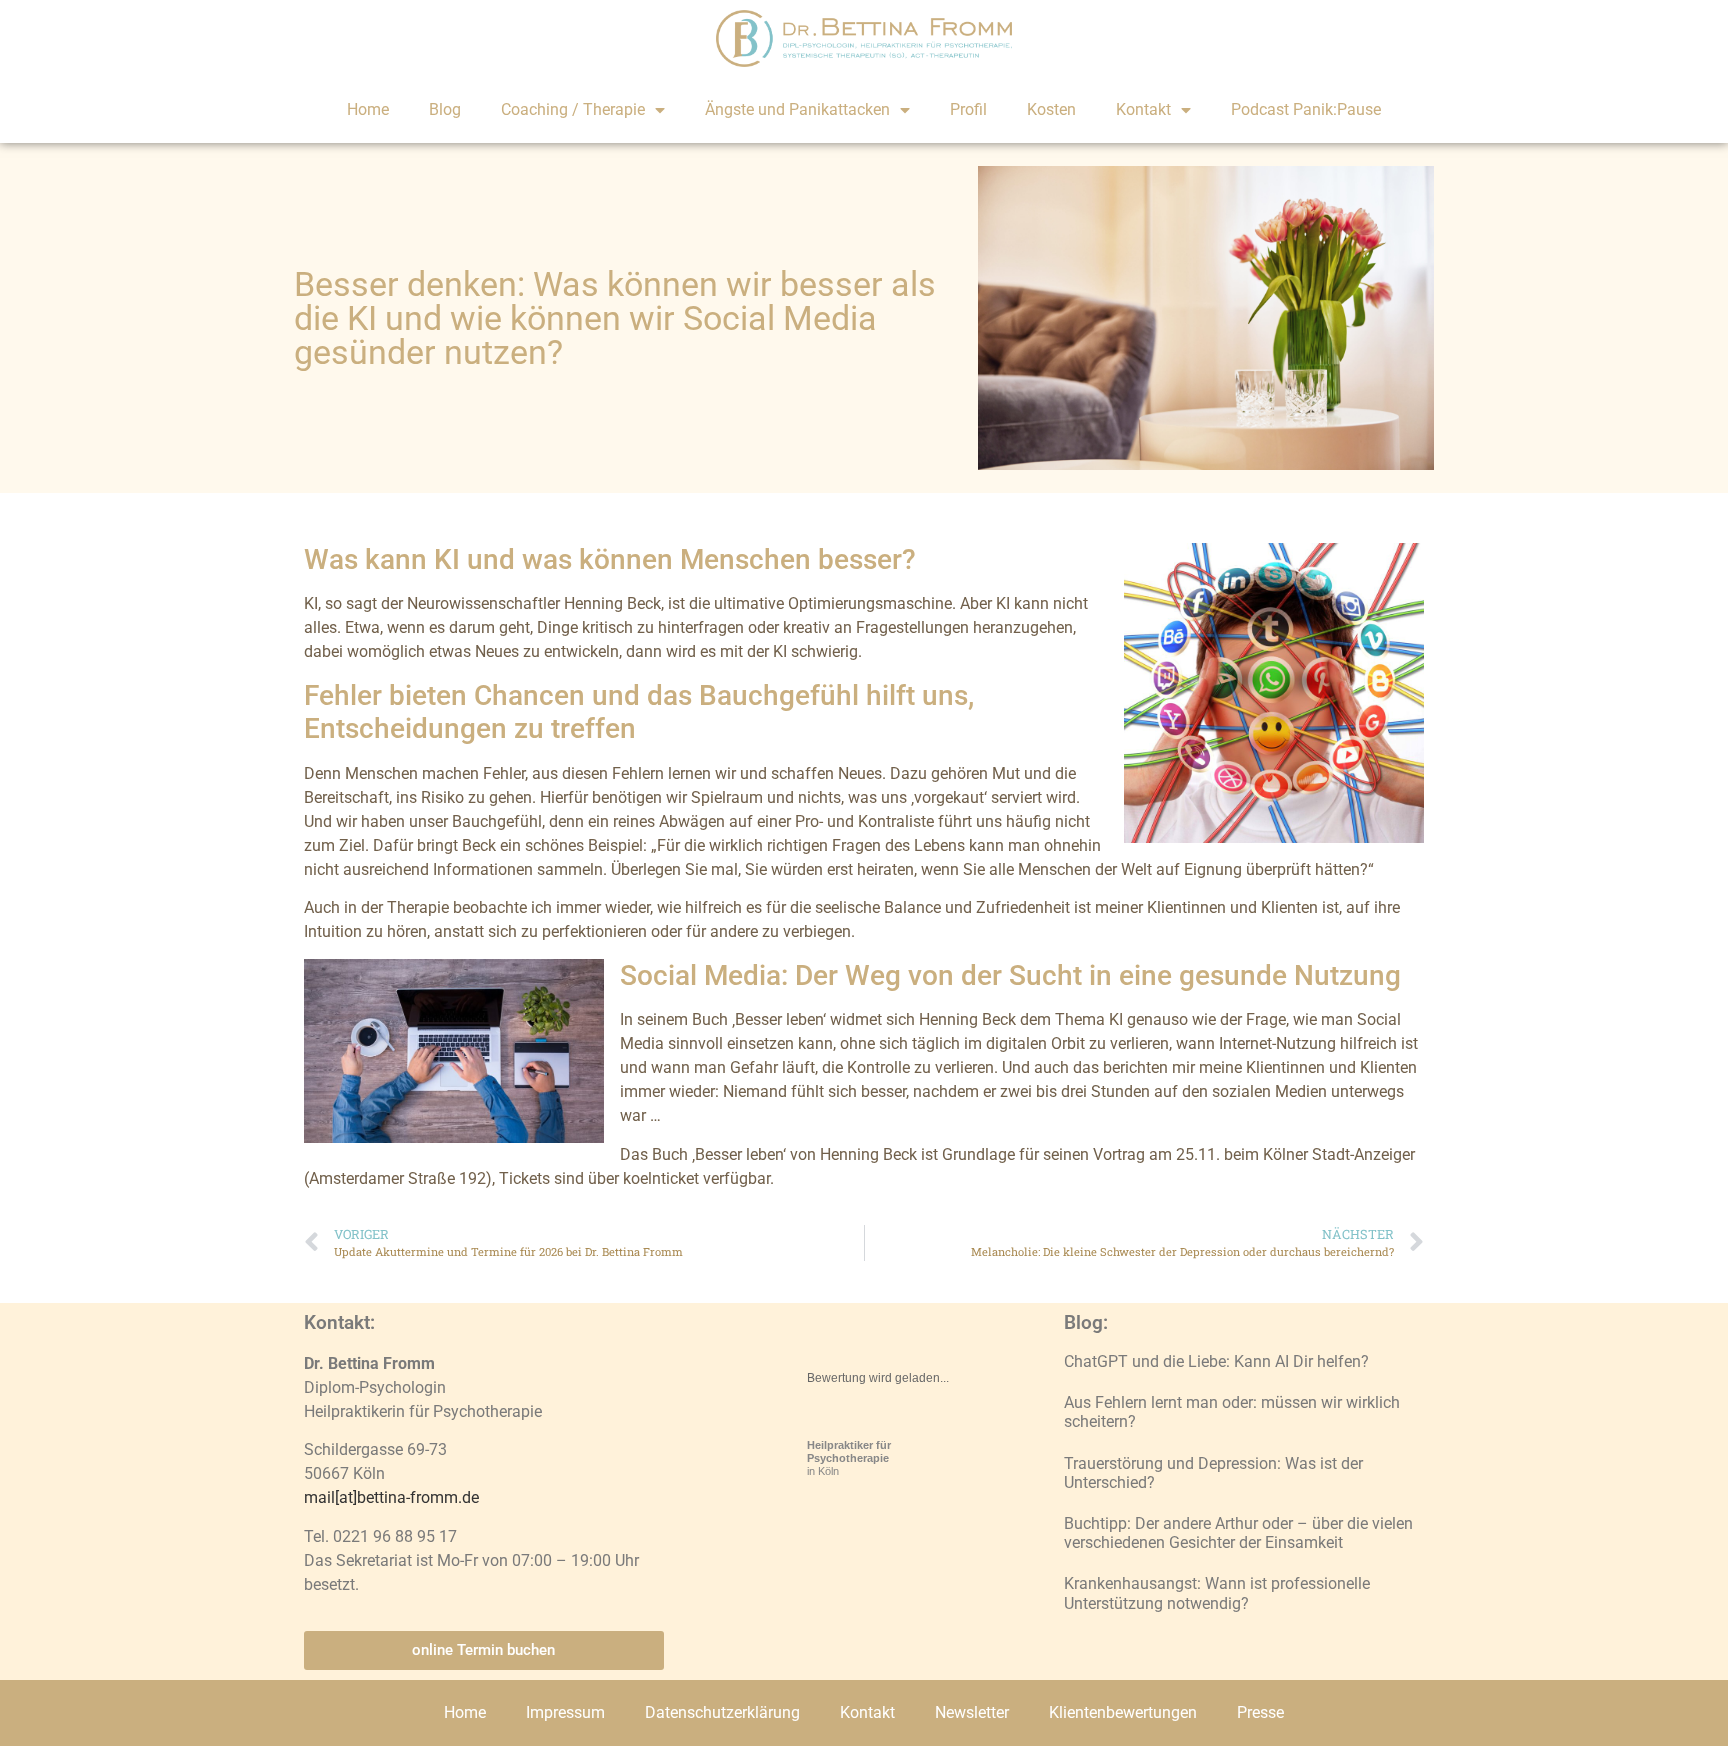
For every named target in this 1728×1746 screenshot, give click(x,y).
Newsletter (972, 1712)
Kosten (1051, 109)
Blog (445, 109)
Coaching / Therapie (573, 109)
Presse (1260, 1712)
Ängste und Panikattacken (797, 109)
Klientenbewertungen (1123, 1712)
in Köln (849, 1458)
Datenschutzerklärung (722, 1712)
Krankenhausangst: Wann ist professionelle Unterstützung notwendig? (1217, 1593)
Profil (968, 109)
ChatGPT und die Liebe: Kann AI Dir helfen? (1216, 1361)
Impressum (565, 1712)
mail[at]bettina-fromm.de (391, 1497)
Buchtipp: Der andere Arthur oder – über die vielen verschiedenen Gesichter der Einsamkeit (1238, 1533)
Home (368, 109)
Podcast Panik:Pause (1306, 109)
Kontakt (1143, 109)
